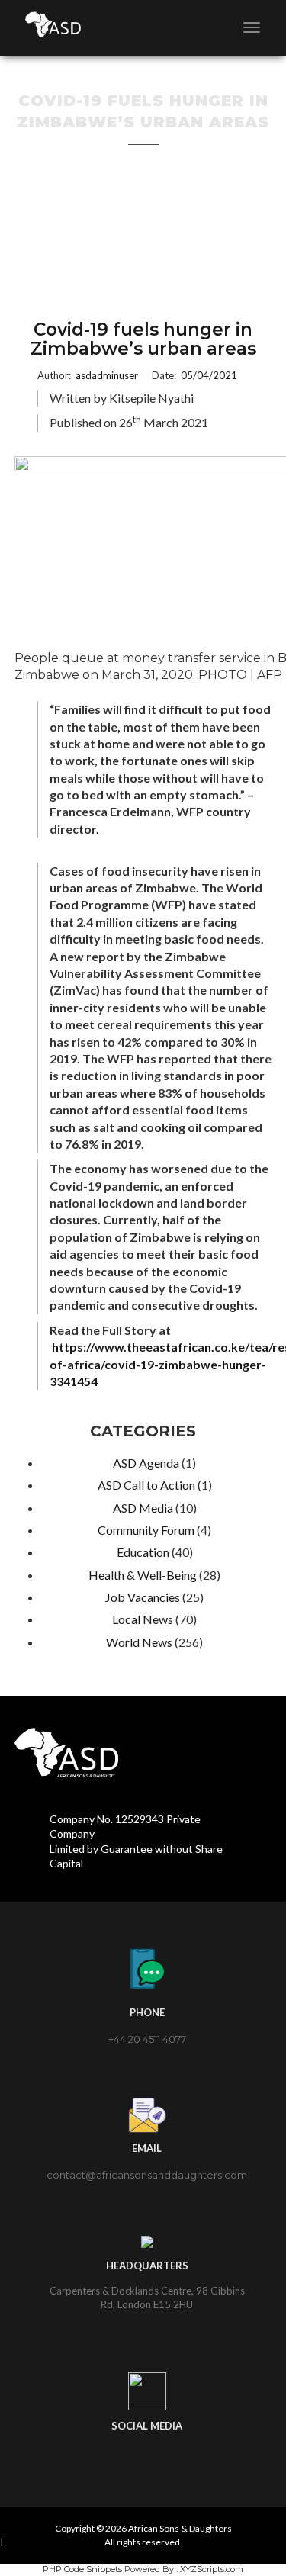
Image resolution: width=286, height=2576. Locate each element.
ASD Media (143, 1508)
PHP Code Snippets (82, 2569)
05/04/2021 (209, 375)
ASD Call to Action (146, 1485)
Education (143, 1552)
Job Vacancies (143, 1597)
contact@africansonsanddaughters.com (147, 2175)
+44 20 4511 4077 (147, 2039)
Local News (143, 1619)
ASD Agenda (146, 1463)
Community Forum (146, 1530)
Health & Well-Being (143, 1575)
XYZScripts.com (212, 2569)
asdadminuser (107, 375)
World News (139, 1642)
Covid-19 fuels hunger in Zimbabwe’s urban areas (143, 340)
